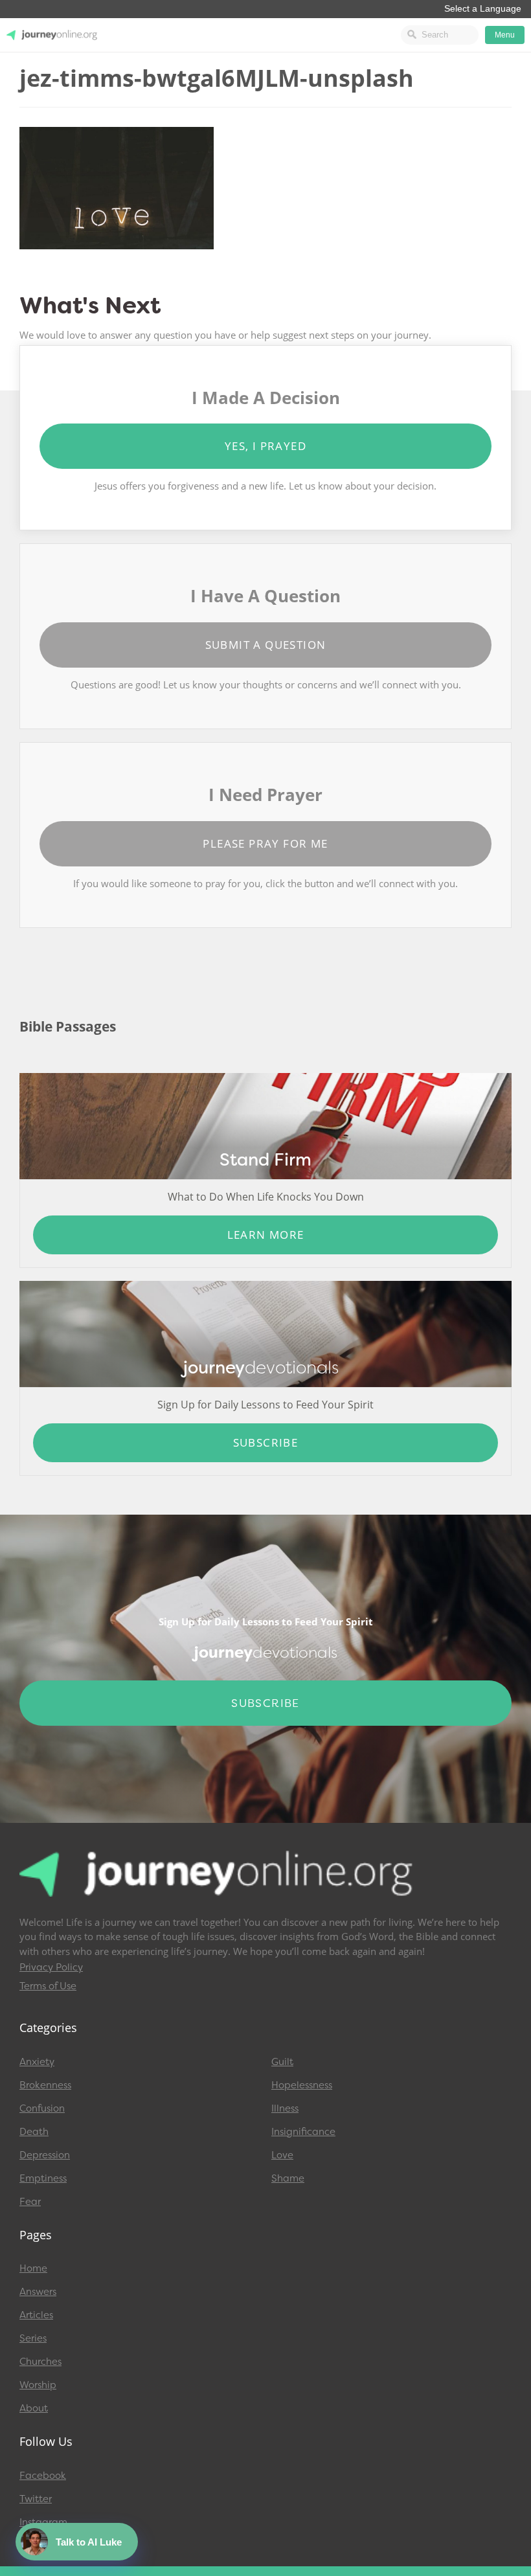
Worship (38, 2385)
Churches (40, 2362)
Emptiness (43, 2178)
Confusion (42, 2108)
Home (33, 2268)
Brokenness (45, 2085)
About (34, 2408)
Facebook (43, 2476)
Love (282, 2155)
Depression (45, 2155)
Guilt (282, 2062)
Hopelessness (302, 2085)
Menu (505, 35)
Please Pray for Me (265, 843)
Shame (288, 2178)
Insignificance (303, 2132)
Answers (38, 2292)
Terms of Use (48, 1986)
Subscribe (266, 1442)
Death (34, 2132)
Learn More (266, 1235)
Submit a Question (266, 645)
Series (33, 2338)
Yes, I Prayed (265, 446)
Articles (36, 2315)
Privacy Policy (51, 1967)
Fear (30, 2202)
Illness (285, 2108)
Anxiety (37, 2062)
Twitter (36, 2499)
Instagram (43, 2522)
